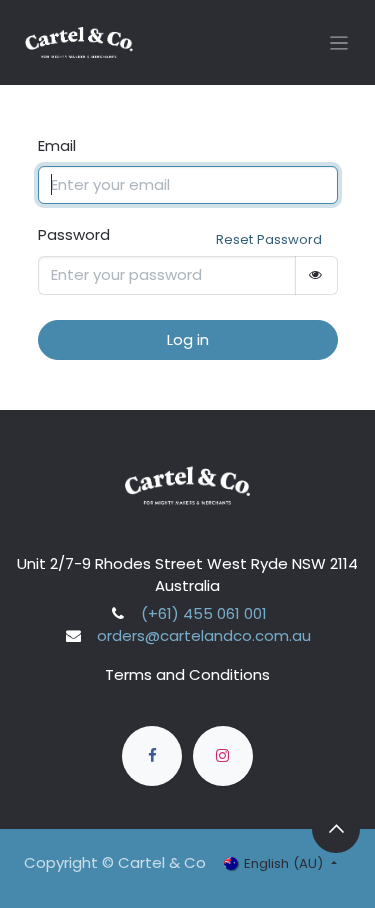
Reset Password (269, 239)
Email (57, 145)
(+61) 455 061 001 (204, 613)
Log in (188, 339)
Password (74, 234)
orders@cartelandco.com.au (204, 635)
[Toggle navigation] (339, 42)
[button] (336, 829)
